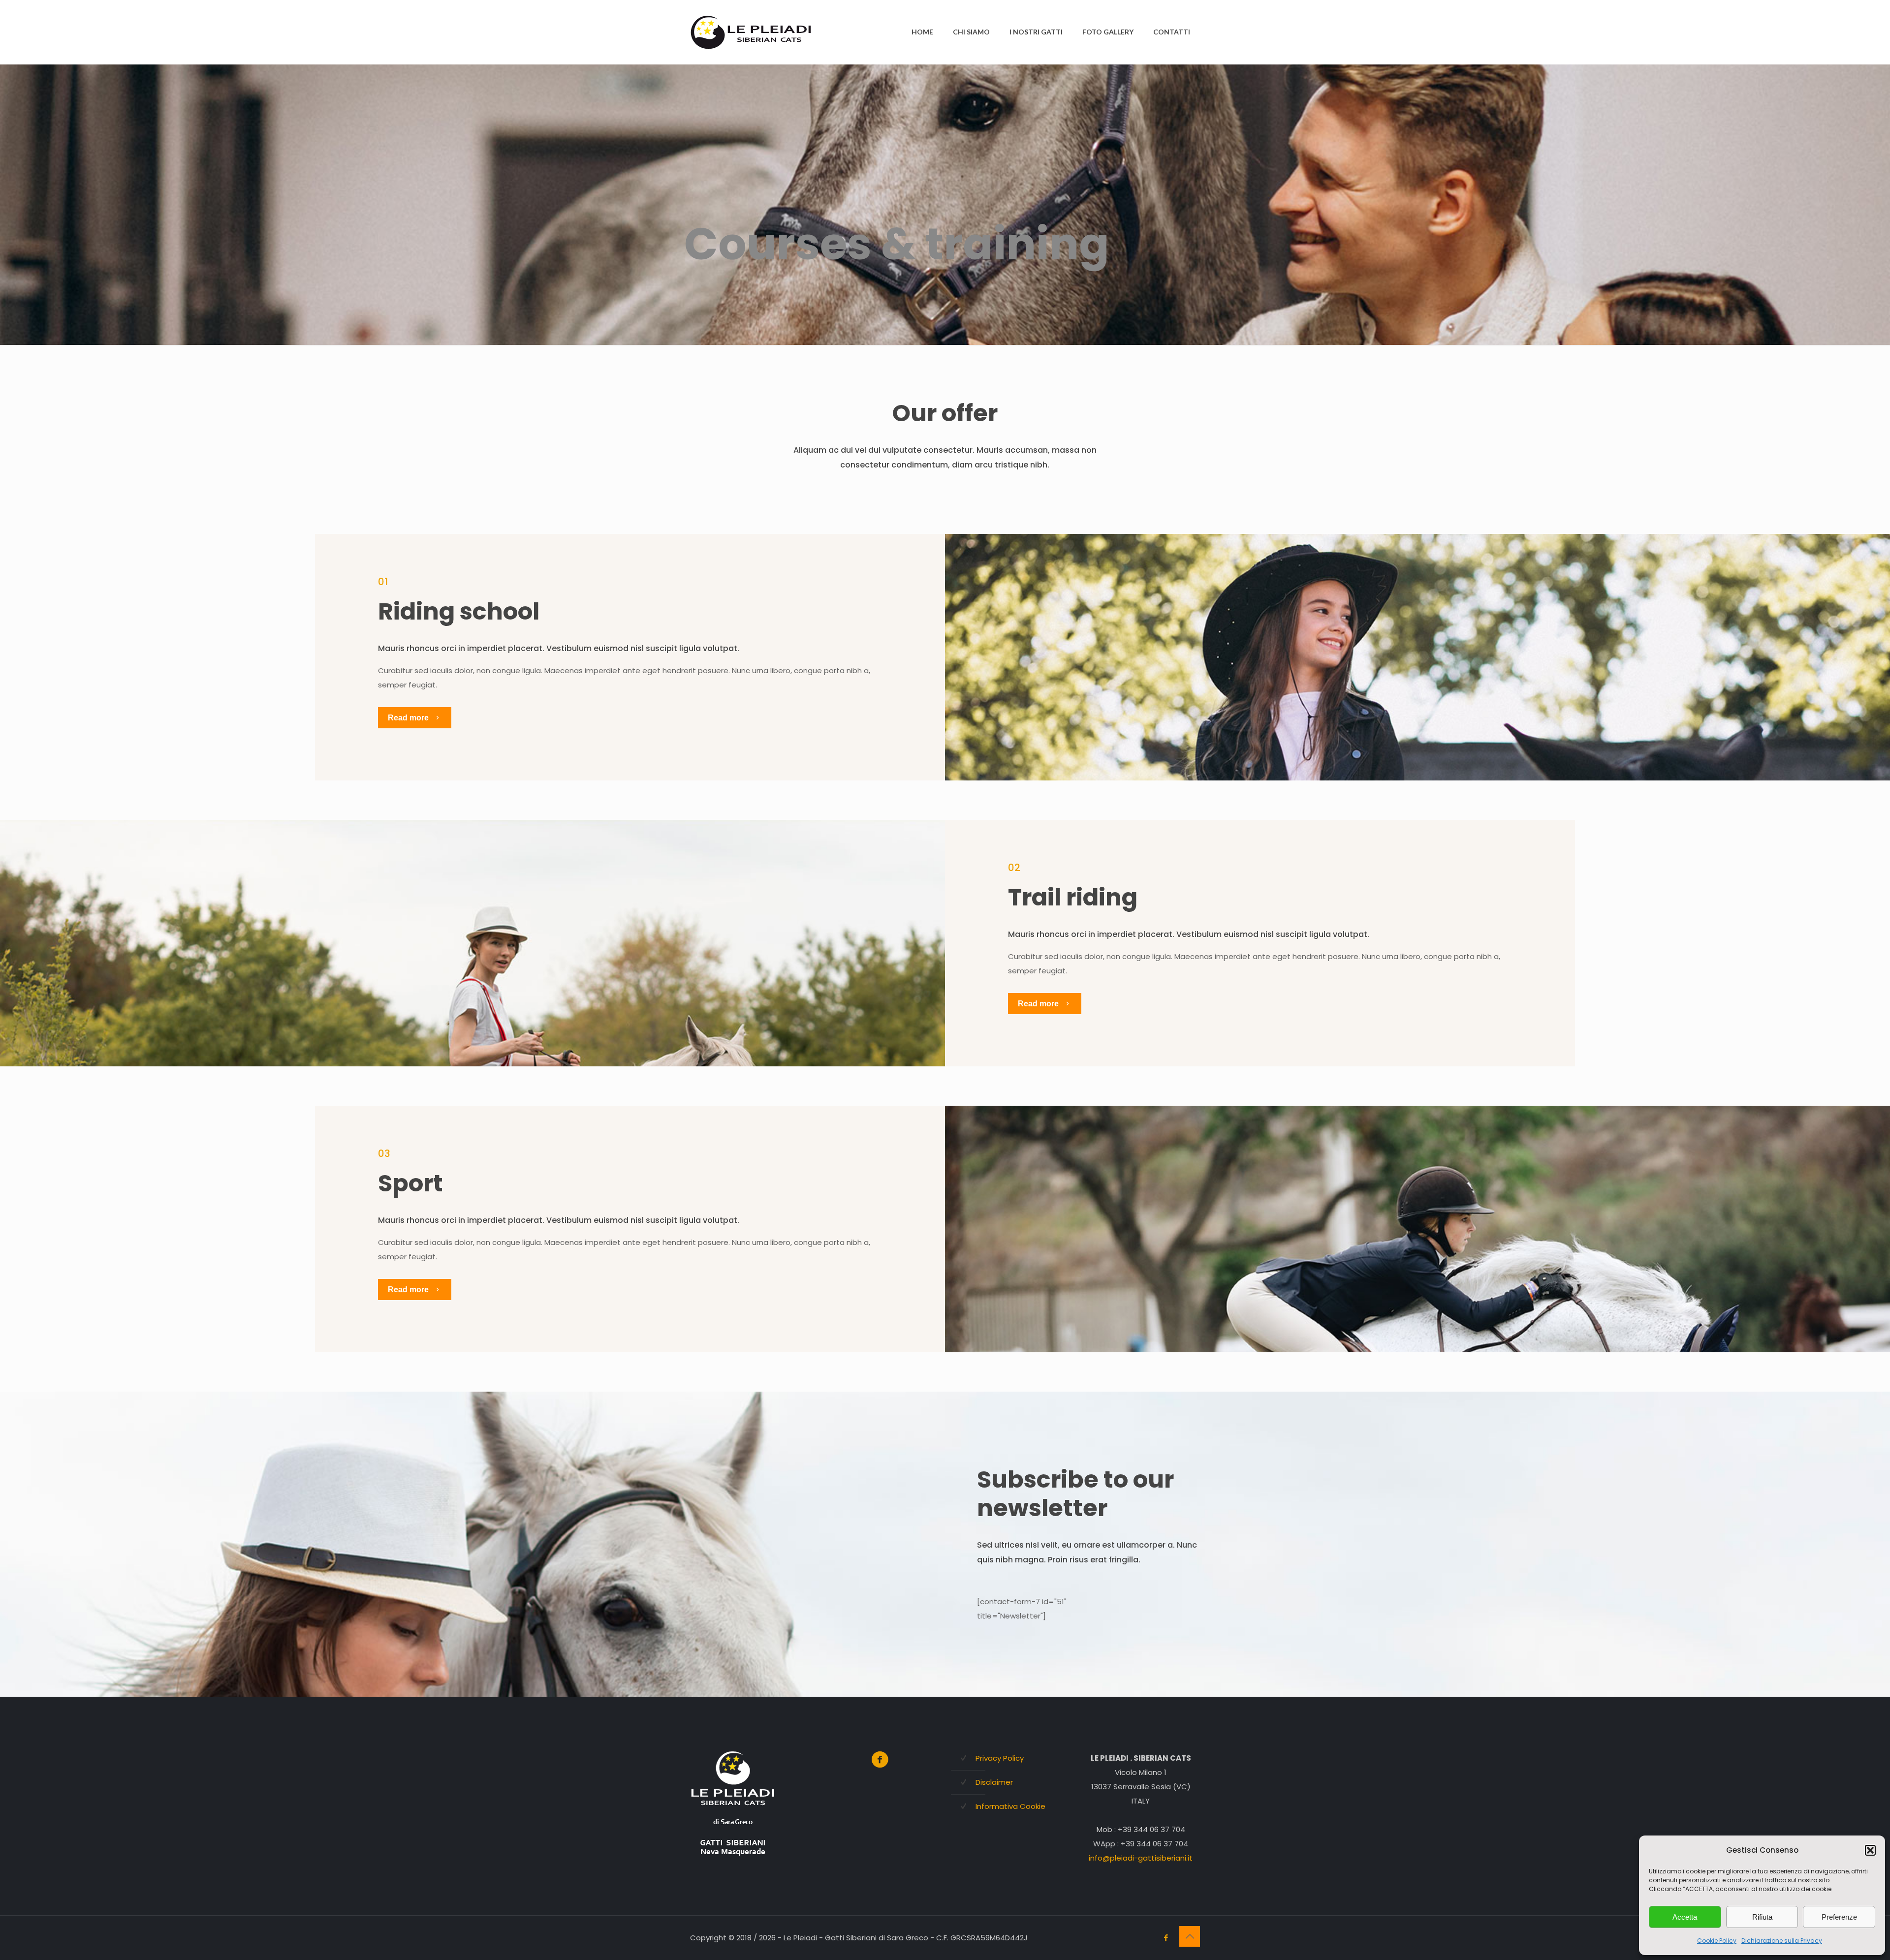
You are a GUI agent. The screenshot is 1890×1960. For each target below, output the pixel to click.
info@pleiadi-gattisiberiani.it (1141, 1858)
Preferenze (1839, 1917)
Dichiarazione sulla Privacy (1782, 1941)
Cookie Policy (1717, 1941)
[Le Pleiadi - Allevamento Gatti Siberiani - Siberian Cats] (752, 32)
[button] (1870, 1850)
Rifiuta (1762, 1917)
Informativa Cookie (1010, 1806)
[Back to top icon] (1190, 1936)
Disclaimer (994, 1782)
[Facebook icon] (1166, 1938)
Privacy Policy (1000, 1758)
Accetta (1685, 1917)
